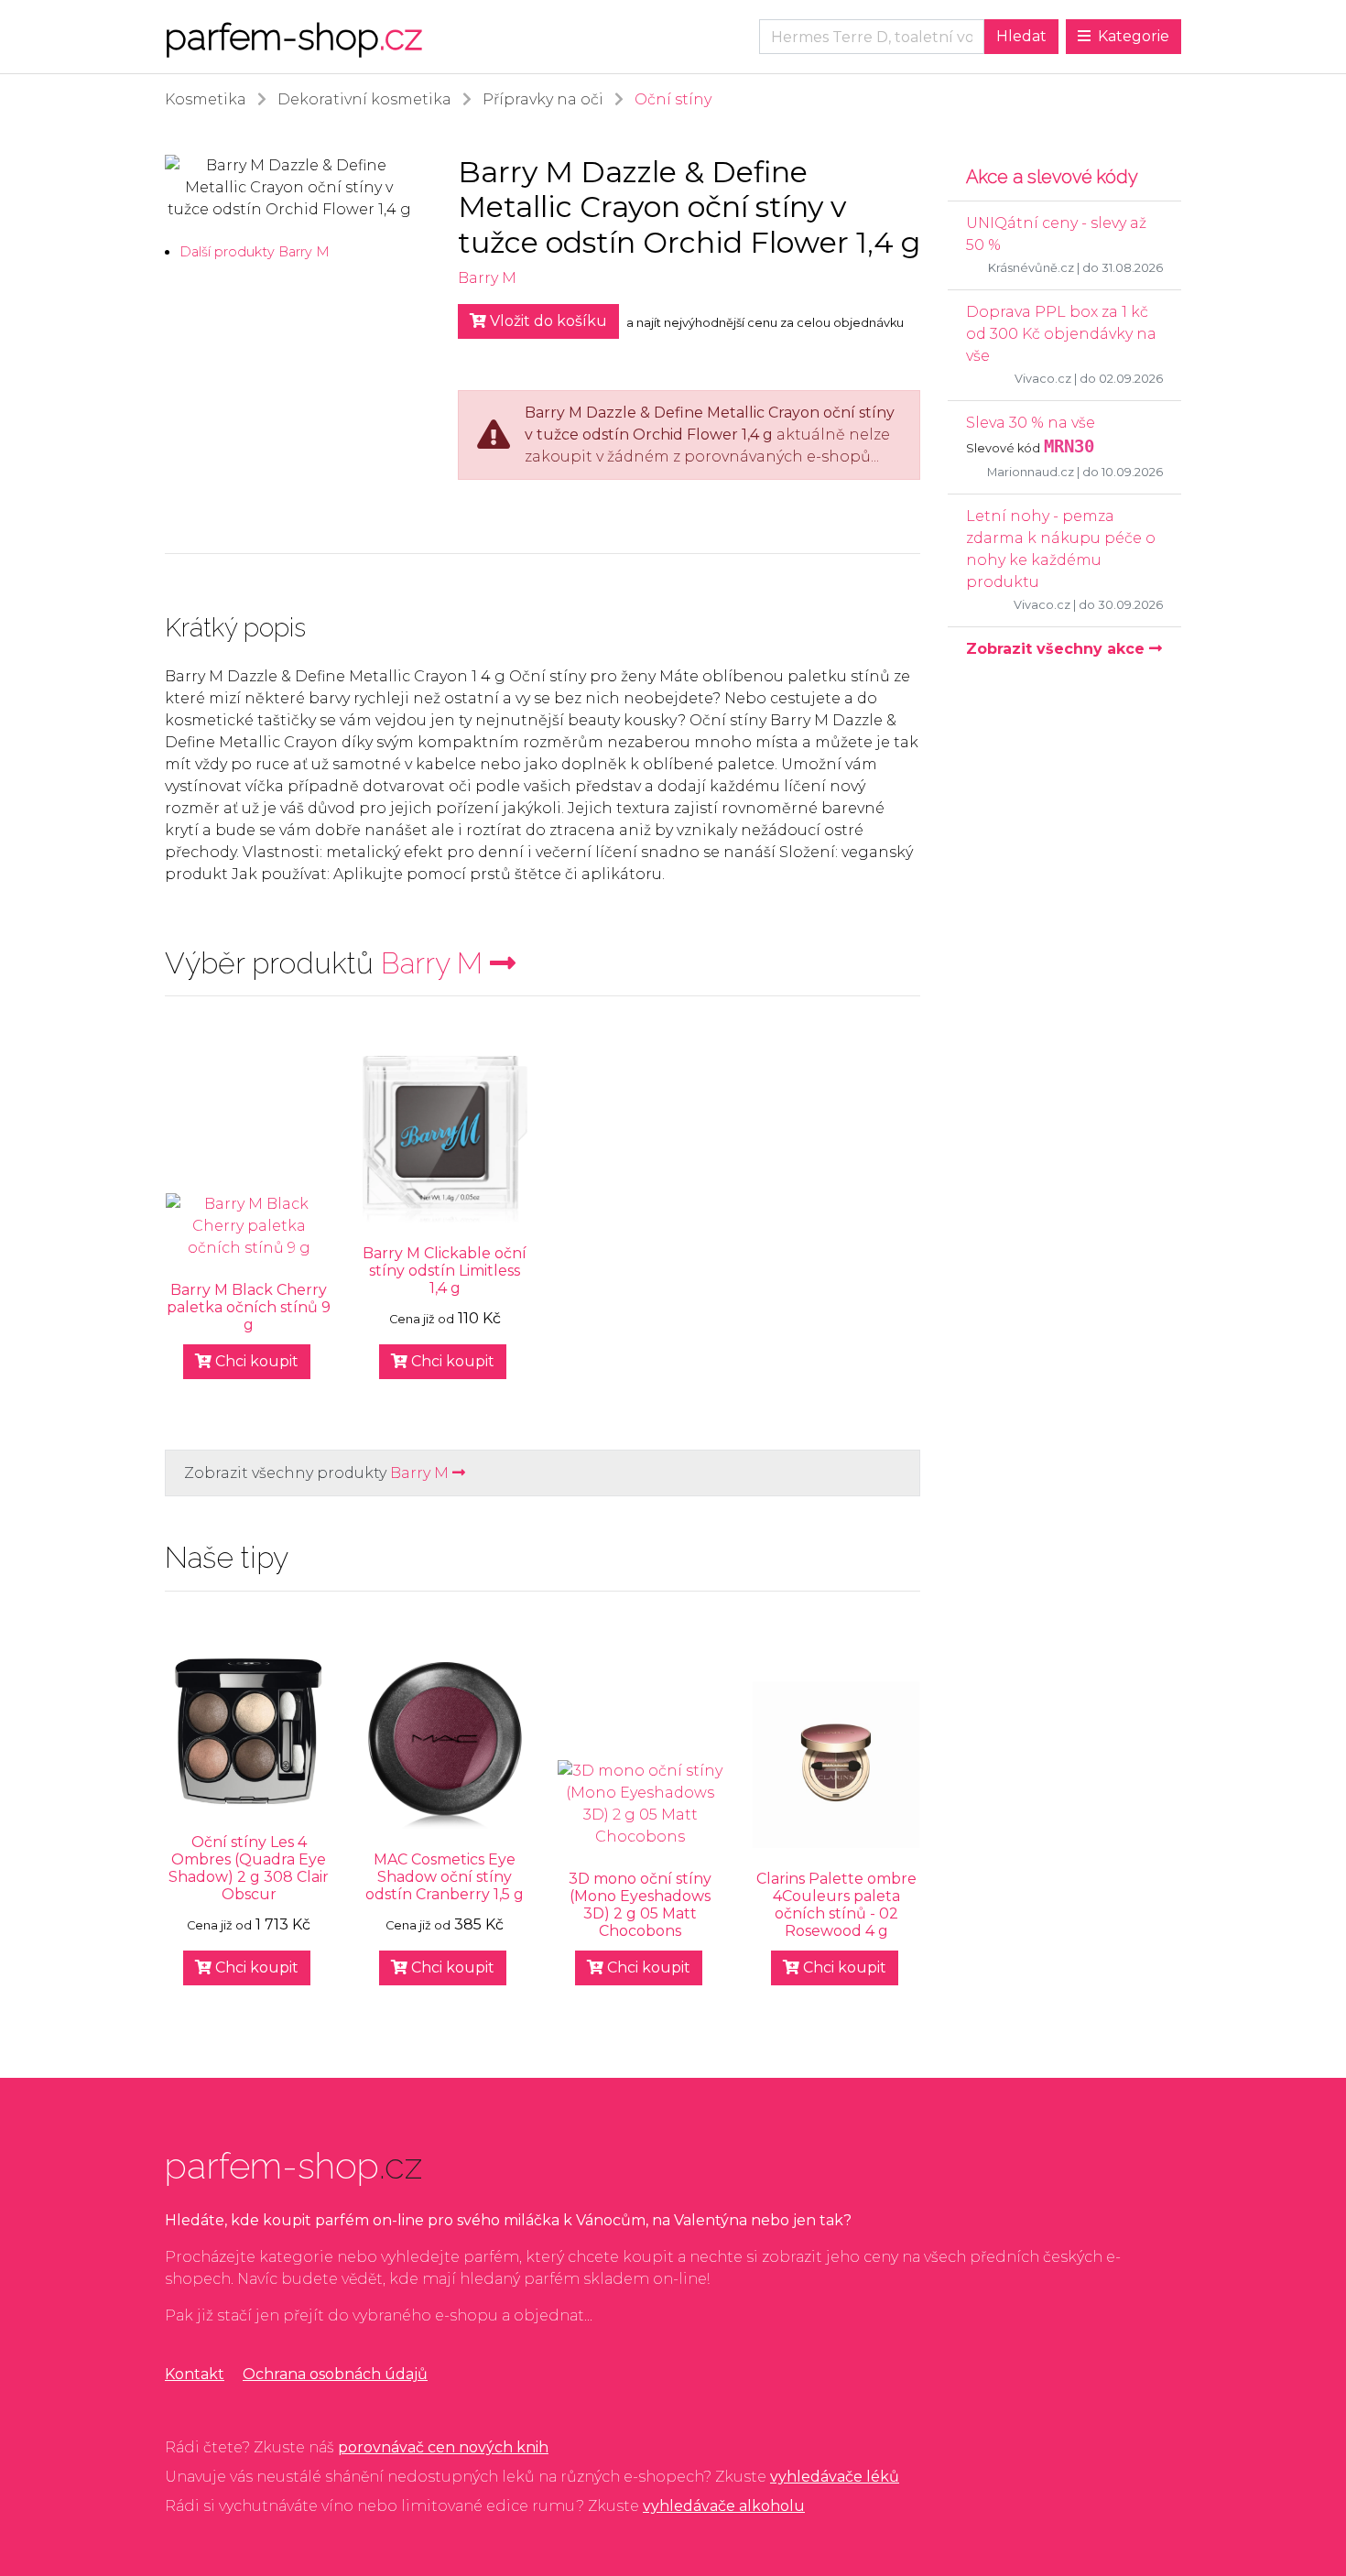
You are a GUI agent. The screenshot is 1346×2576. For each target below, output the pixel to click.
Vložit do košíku (547, 321)
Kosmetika (206, 99)
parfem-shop (293, 36)
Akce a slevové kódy (1052, 177)
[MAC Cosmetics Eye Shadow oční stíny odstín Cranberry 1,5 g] (445, 1745)
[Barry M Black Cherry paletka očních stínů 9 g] (249, 1226)
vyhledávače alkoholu (724, 2506)
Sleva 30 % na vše (1031, 423)
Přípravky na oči (543, 99)
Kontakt (195, 2374)
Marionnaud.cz (1031, 472)
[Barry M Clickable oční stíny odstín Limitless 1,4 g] (445, 1139)
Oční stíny (673, 99)
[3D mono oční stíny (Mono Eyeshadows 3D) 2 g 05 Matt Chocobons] (641, 1804)
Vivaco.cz (1043, 379)
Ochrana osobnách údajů (335, 2374)
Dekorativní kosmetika (364, 99)
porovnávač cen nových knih (443, 2447)
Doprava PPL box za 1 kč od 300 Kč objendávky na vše (1061, 334)
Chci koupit (255, 1361)
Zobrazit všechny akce (1058, 649)
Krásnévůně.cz (1031, 268)
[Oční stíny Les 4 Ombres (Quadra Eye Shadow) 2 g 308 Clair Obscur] (249, 1731)
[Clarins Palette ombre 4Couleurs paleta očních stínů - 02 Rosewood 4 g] (836, 1765)
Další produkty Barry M (255, 252)
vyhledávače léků (835, 2477)
